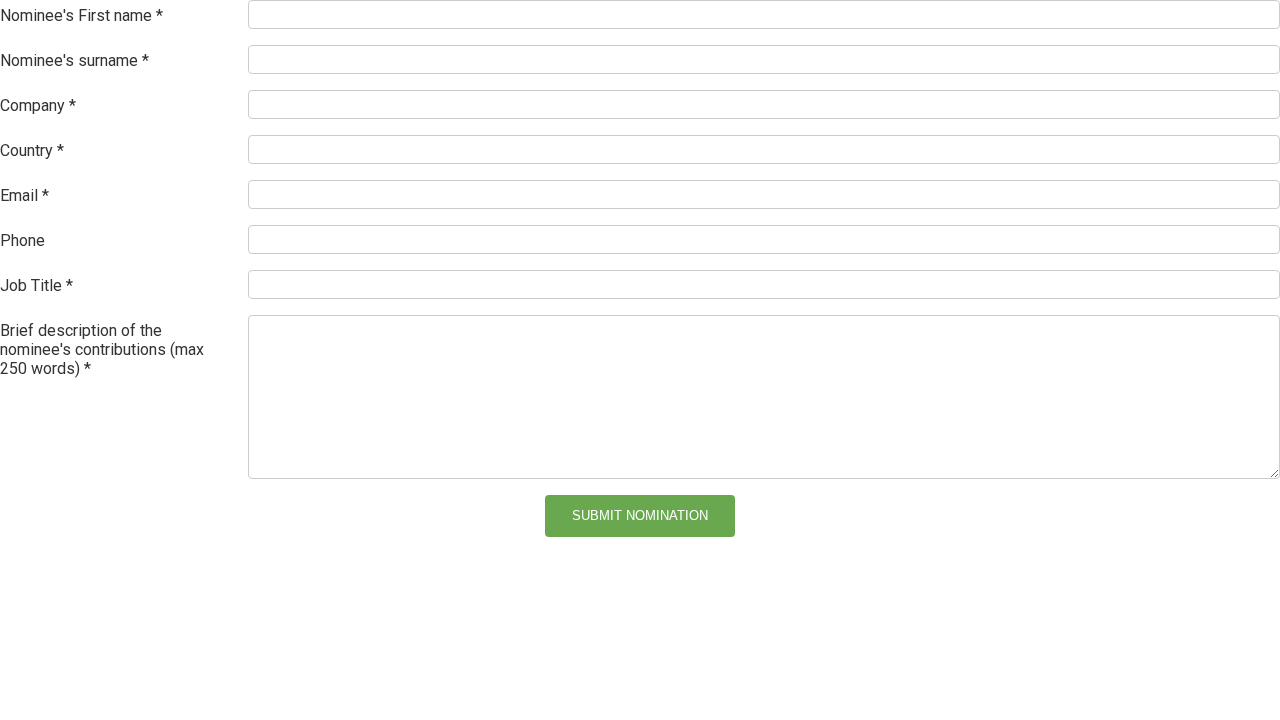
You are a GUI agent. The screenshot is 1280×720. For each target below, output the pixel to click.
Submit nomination (640, 515)
